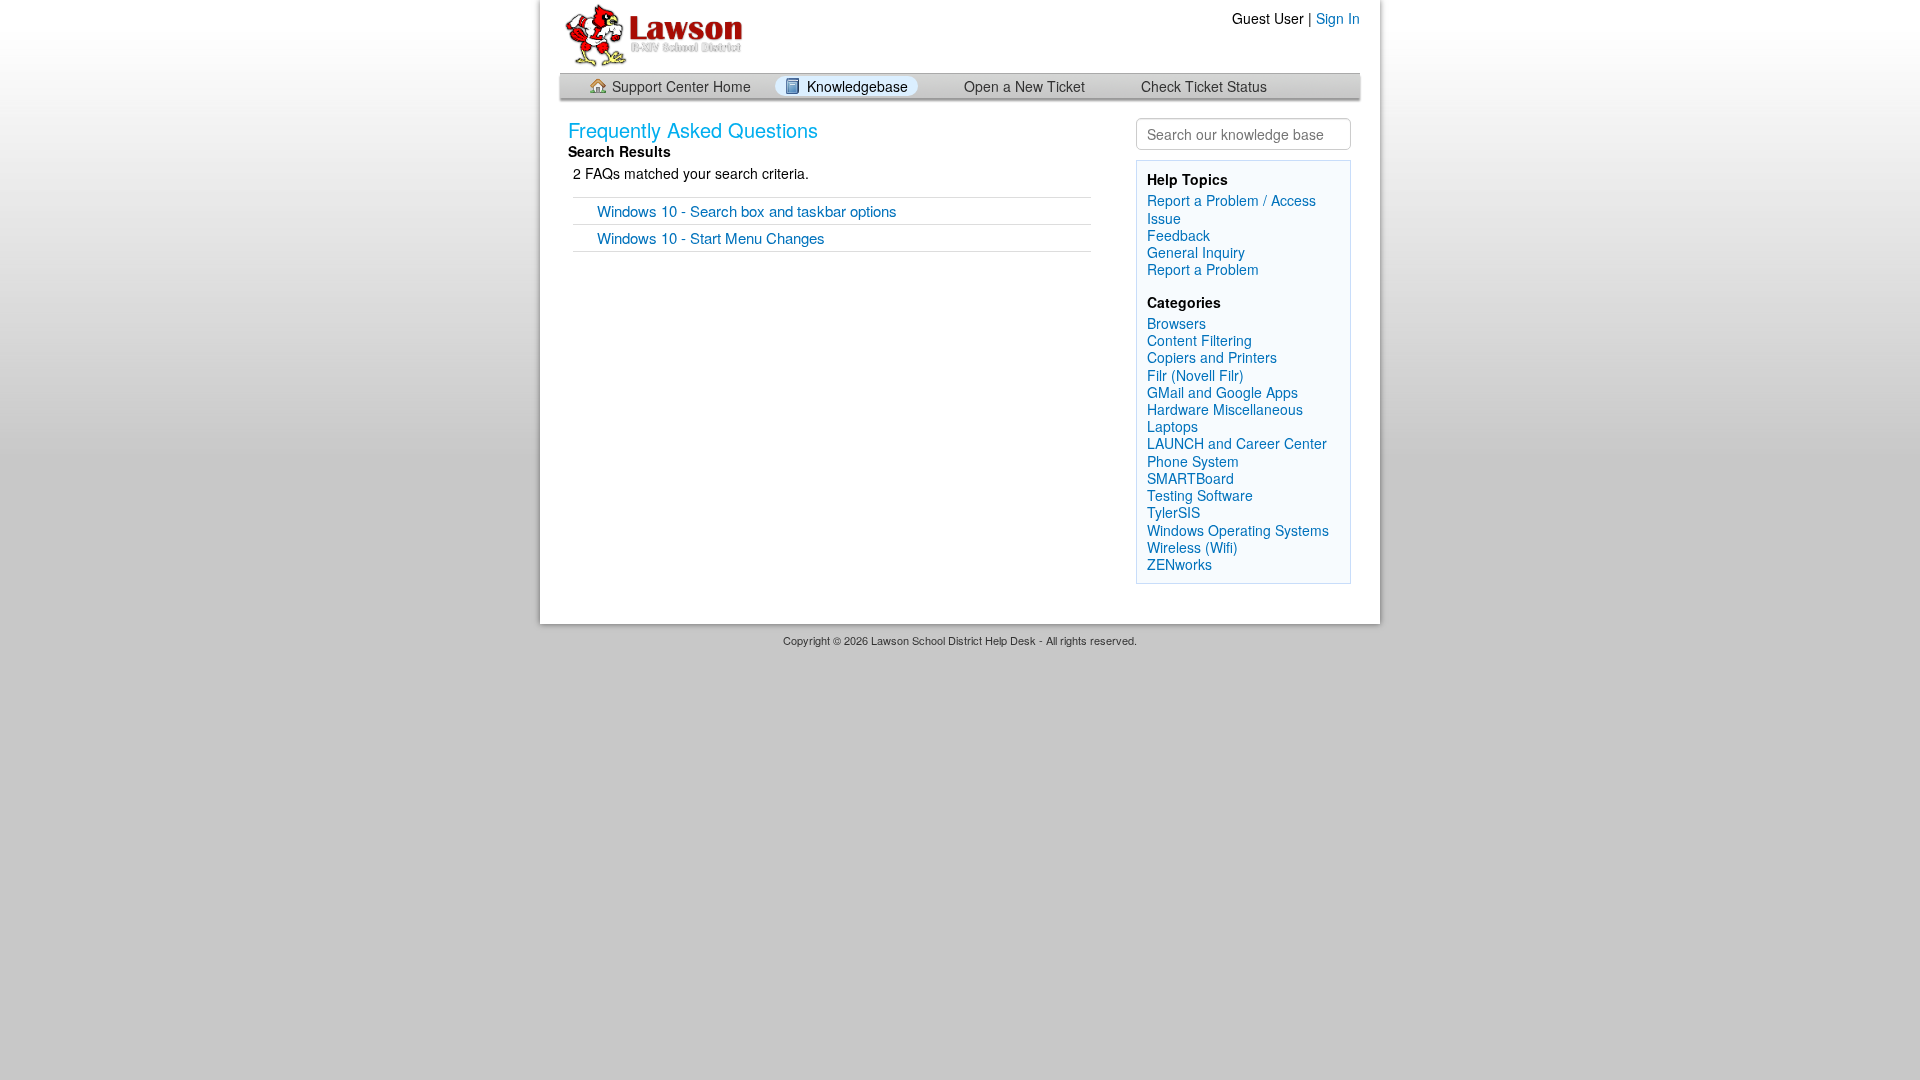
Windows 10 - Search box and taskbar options (747, 210)
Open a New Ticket (1024, 86)
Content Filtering (1199, 340)
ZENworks (1179, 564)
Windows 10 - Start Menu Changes (711, 237)
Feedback (1178, 235)
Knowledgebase (857, 86)
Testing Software (1200, 495)
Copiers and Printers (1212, 357)
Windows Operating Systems (1238, 530)
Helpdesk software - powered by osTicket (960, 659)
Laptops (1172, 426)
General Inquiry (1196, 252)
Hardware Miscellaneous (1225, 409)
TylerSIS (1173, 512)
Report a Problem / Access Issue (1231, 208)
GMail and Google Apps (1222, 392)
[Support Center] (656, 35)
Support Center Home (681, 86)
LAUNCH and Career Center (1237, 443)
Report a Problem (1203, 269)
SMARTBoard (1190, 478)
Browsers (1176, 323)
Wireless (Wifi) (1192, 547)
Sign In (1338, 18)
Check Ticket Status (1204, 86)
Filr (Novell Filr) (1195, 375)
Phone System (1193, 461)
